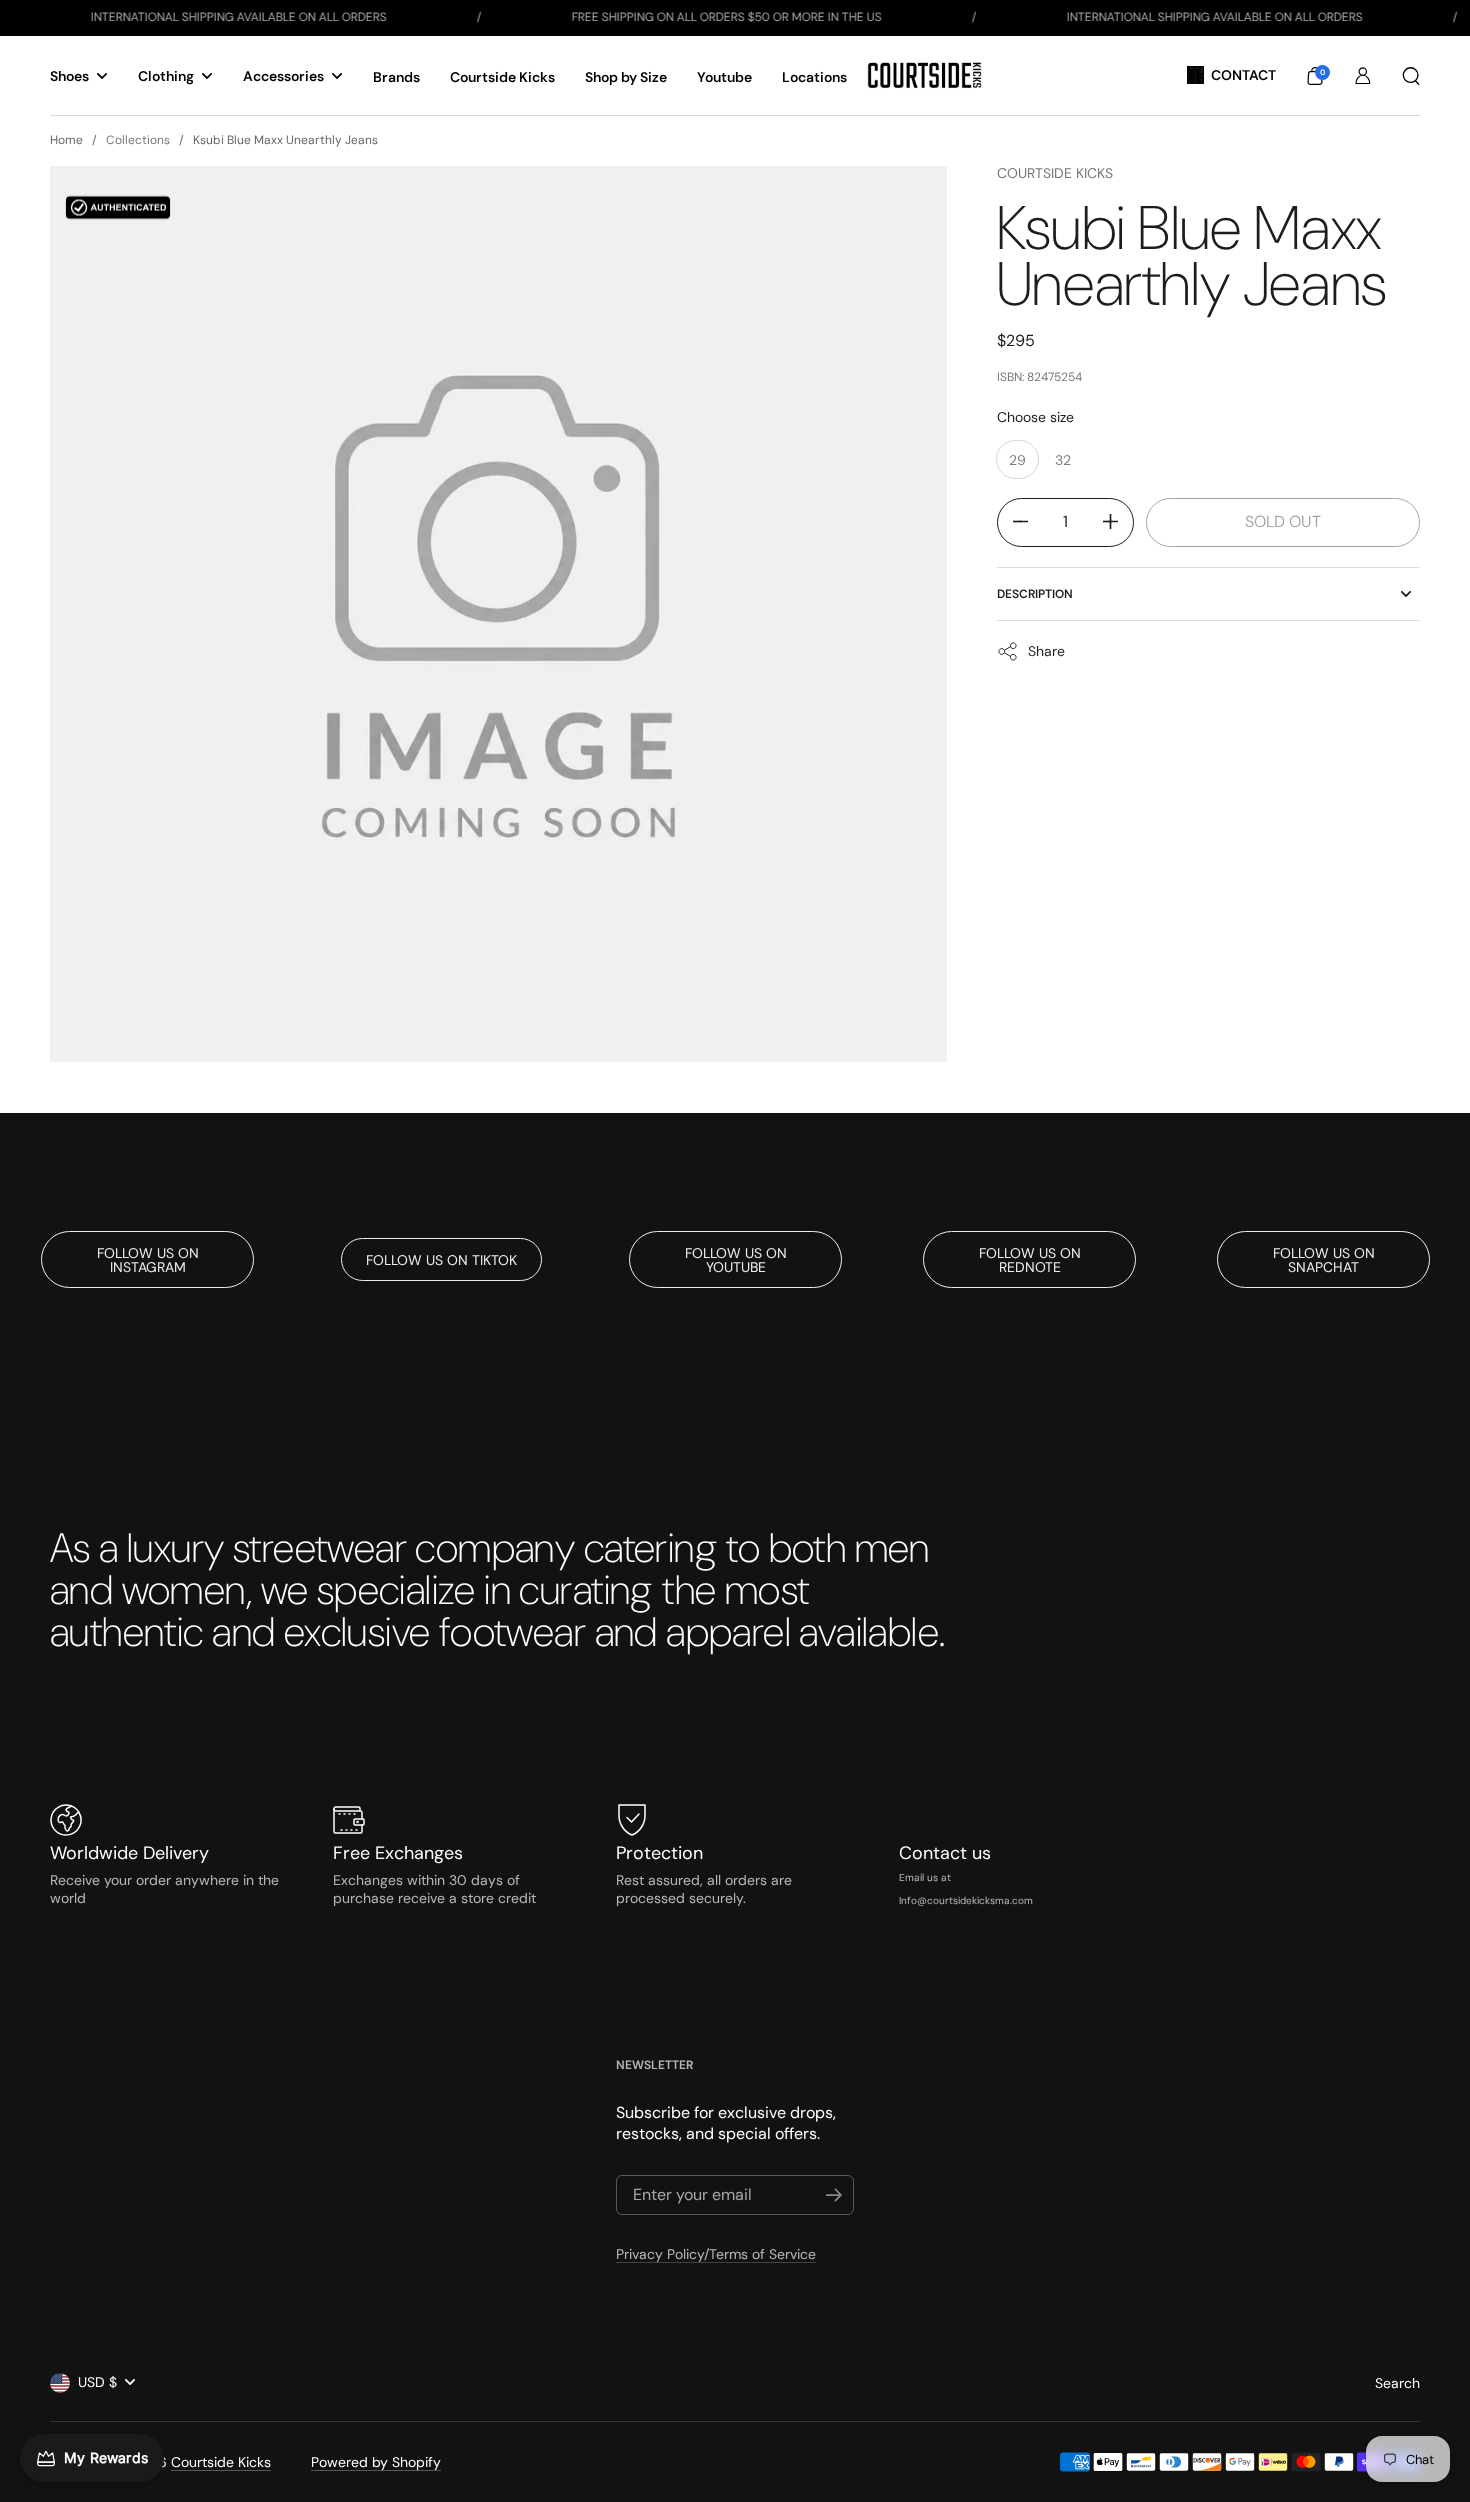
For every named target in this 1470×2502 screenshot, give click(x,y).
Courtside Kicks (1055, 173)
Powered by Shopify (376, 2462)
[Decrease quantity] (1013, 521)
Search (1397, 2383)
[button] (1315, 76)
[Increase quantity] (1118, 521)
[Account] (1363, 76)
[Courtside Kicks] (924, 75)
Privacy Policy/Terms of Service (716, 2254)
